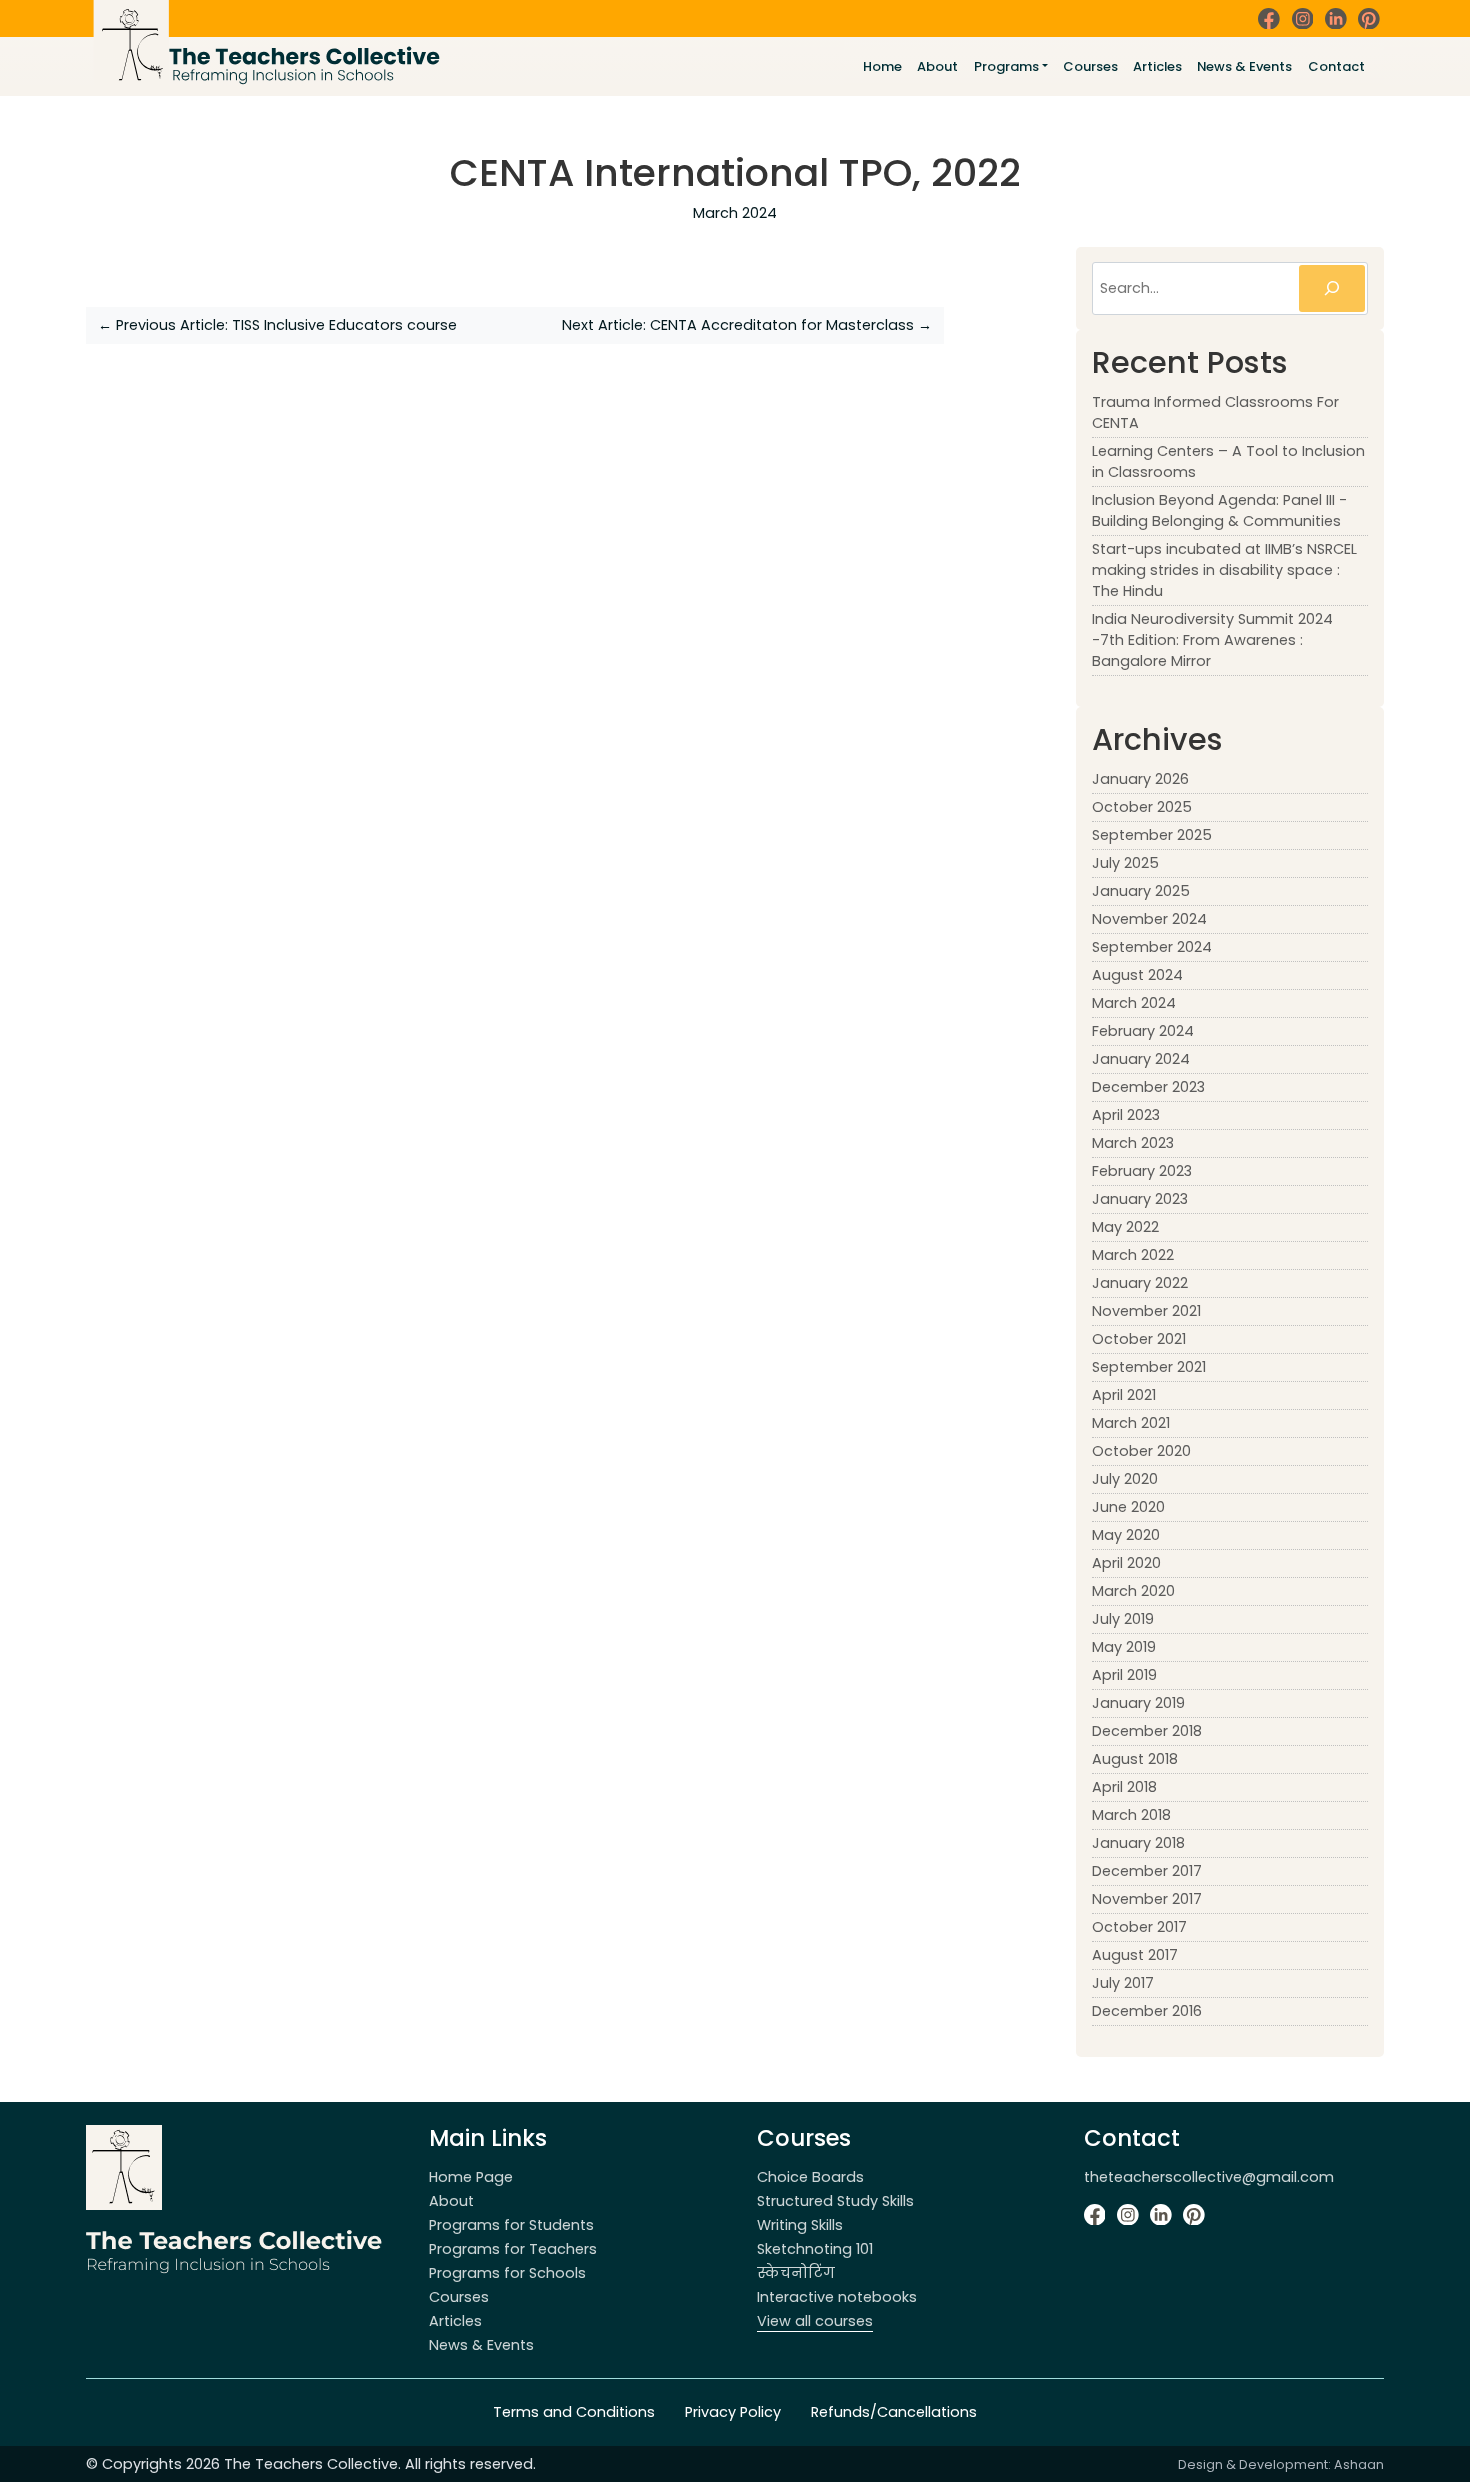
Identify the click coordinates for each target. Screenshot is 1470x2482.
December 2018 (1147, 1731)
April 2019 (1124, 1675)
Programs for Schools (507, 2273)
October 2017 (1139, 1927)
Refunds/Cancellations (894, 2412)
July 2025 (1125, 863)
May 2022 (1125, 1227)
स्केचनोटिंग (796, 2273)
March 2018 (1131, 1815)
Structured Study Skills (835, 2201)
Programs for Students (511, 2225)
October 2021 (1139, 1339)
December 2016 (1147, 2011)
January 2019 (1138, 1703)
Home (882, 66)
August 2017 (1135, 1955)
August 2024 (1137, 975)
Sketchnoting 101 (815, 2249)
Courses (1090, 66)
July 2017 (1123, 1983)
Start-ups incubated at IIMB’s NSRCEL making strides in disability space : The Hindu (1224, 570)
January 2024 (1141, 1059)
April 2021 (1124, 1395)
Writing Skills (800, 2225)
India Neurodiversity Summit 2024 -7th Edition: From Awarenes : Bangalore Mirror (1212, 640)
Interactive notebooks (837, 2297)
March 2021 (1131, 1423)
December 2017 (1147, 1871)
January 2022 (1140, 1283)
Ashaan (1359, 2464)
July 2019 (1123, 1619)
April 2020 (1126, 1563)
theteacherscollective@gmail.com (1209, 2177)
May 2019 (1124, 1647)
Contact (1336, 66)
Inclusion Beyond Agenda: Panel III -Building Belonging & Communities (1219, 510)
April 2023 (1126, 1115)
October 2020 (1141, 1451)
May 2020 (1126, 1535)
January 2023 (1140, 1199)
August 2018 (1135, 1759)
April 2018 (1124, 1787)
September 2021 (1149, 1367)
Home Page (471, 2177)
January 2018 (1138, 1843)
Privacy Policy (733, 2412)
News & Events (1244, 66)
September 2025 (1152, 835)
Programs (1006, 66)
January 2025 (1141, 891)
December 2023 (1148, 1087)
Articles (1157, 66)
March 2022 (1133, 1255)
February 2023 (1142, 1171)
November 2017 (1147, 1899)
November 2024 (1149, 919)
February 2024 (1143, 1031)
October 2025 (1142, 807)
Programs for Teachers (513, 2249)
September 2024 (1152, 947)
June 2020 (1128, 1507)
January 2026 (1140, 779)
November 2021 (1146, 1311)
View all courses (815, 2321)
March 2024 (1134, 1003)
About (937, 66)
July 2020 (1125, 1479)
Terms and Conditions (574, 2412)
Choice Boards (810, 2177)
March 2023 (1133, 1143)
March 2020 (1133, 1591)
